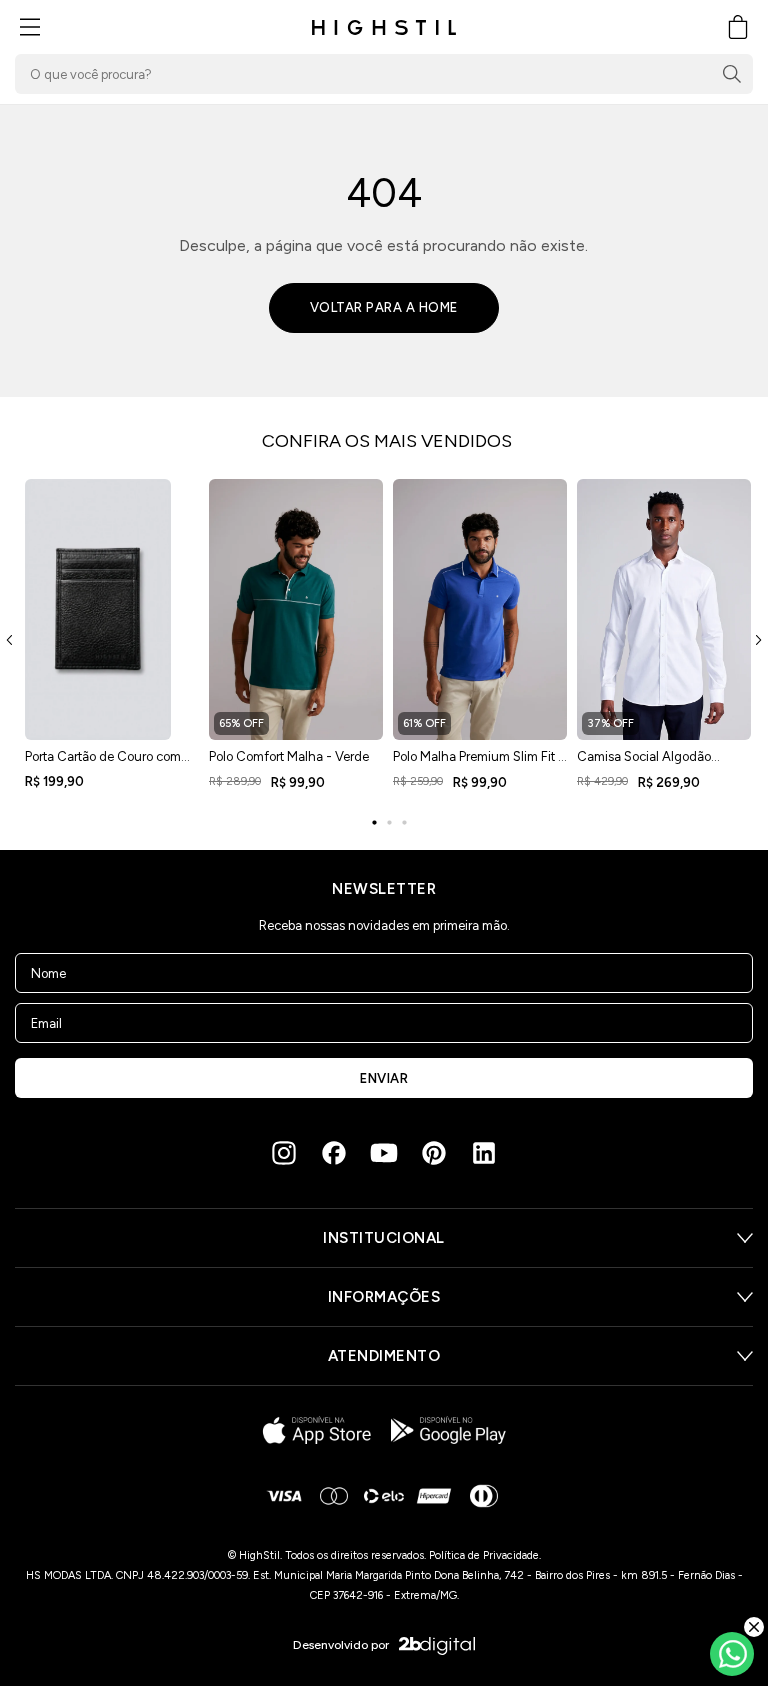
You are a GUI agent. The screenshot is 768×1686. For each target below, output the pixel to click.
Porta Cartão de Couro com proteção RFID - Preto (103, 763)
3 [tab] (404, 823)
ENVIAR (384, 1078)
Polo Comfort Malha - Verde (289, 756)
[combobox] (384, 74)
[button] (30, 27)
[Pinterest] (434, 1153)
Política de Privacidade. (485, 1555)
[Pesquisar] (732, 74)
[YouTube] (384, 1153)
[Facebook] (334, 1153)
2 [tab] (389, 823)
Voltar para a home (384, 307)
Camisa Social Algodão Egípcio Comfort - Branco (650, 763)
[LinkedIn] (484, 1153)
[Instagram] (284, 1153)
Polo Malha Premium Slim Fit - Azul (478, 763)
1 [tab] (374, 823)
